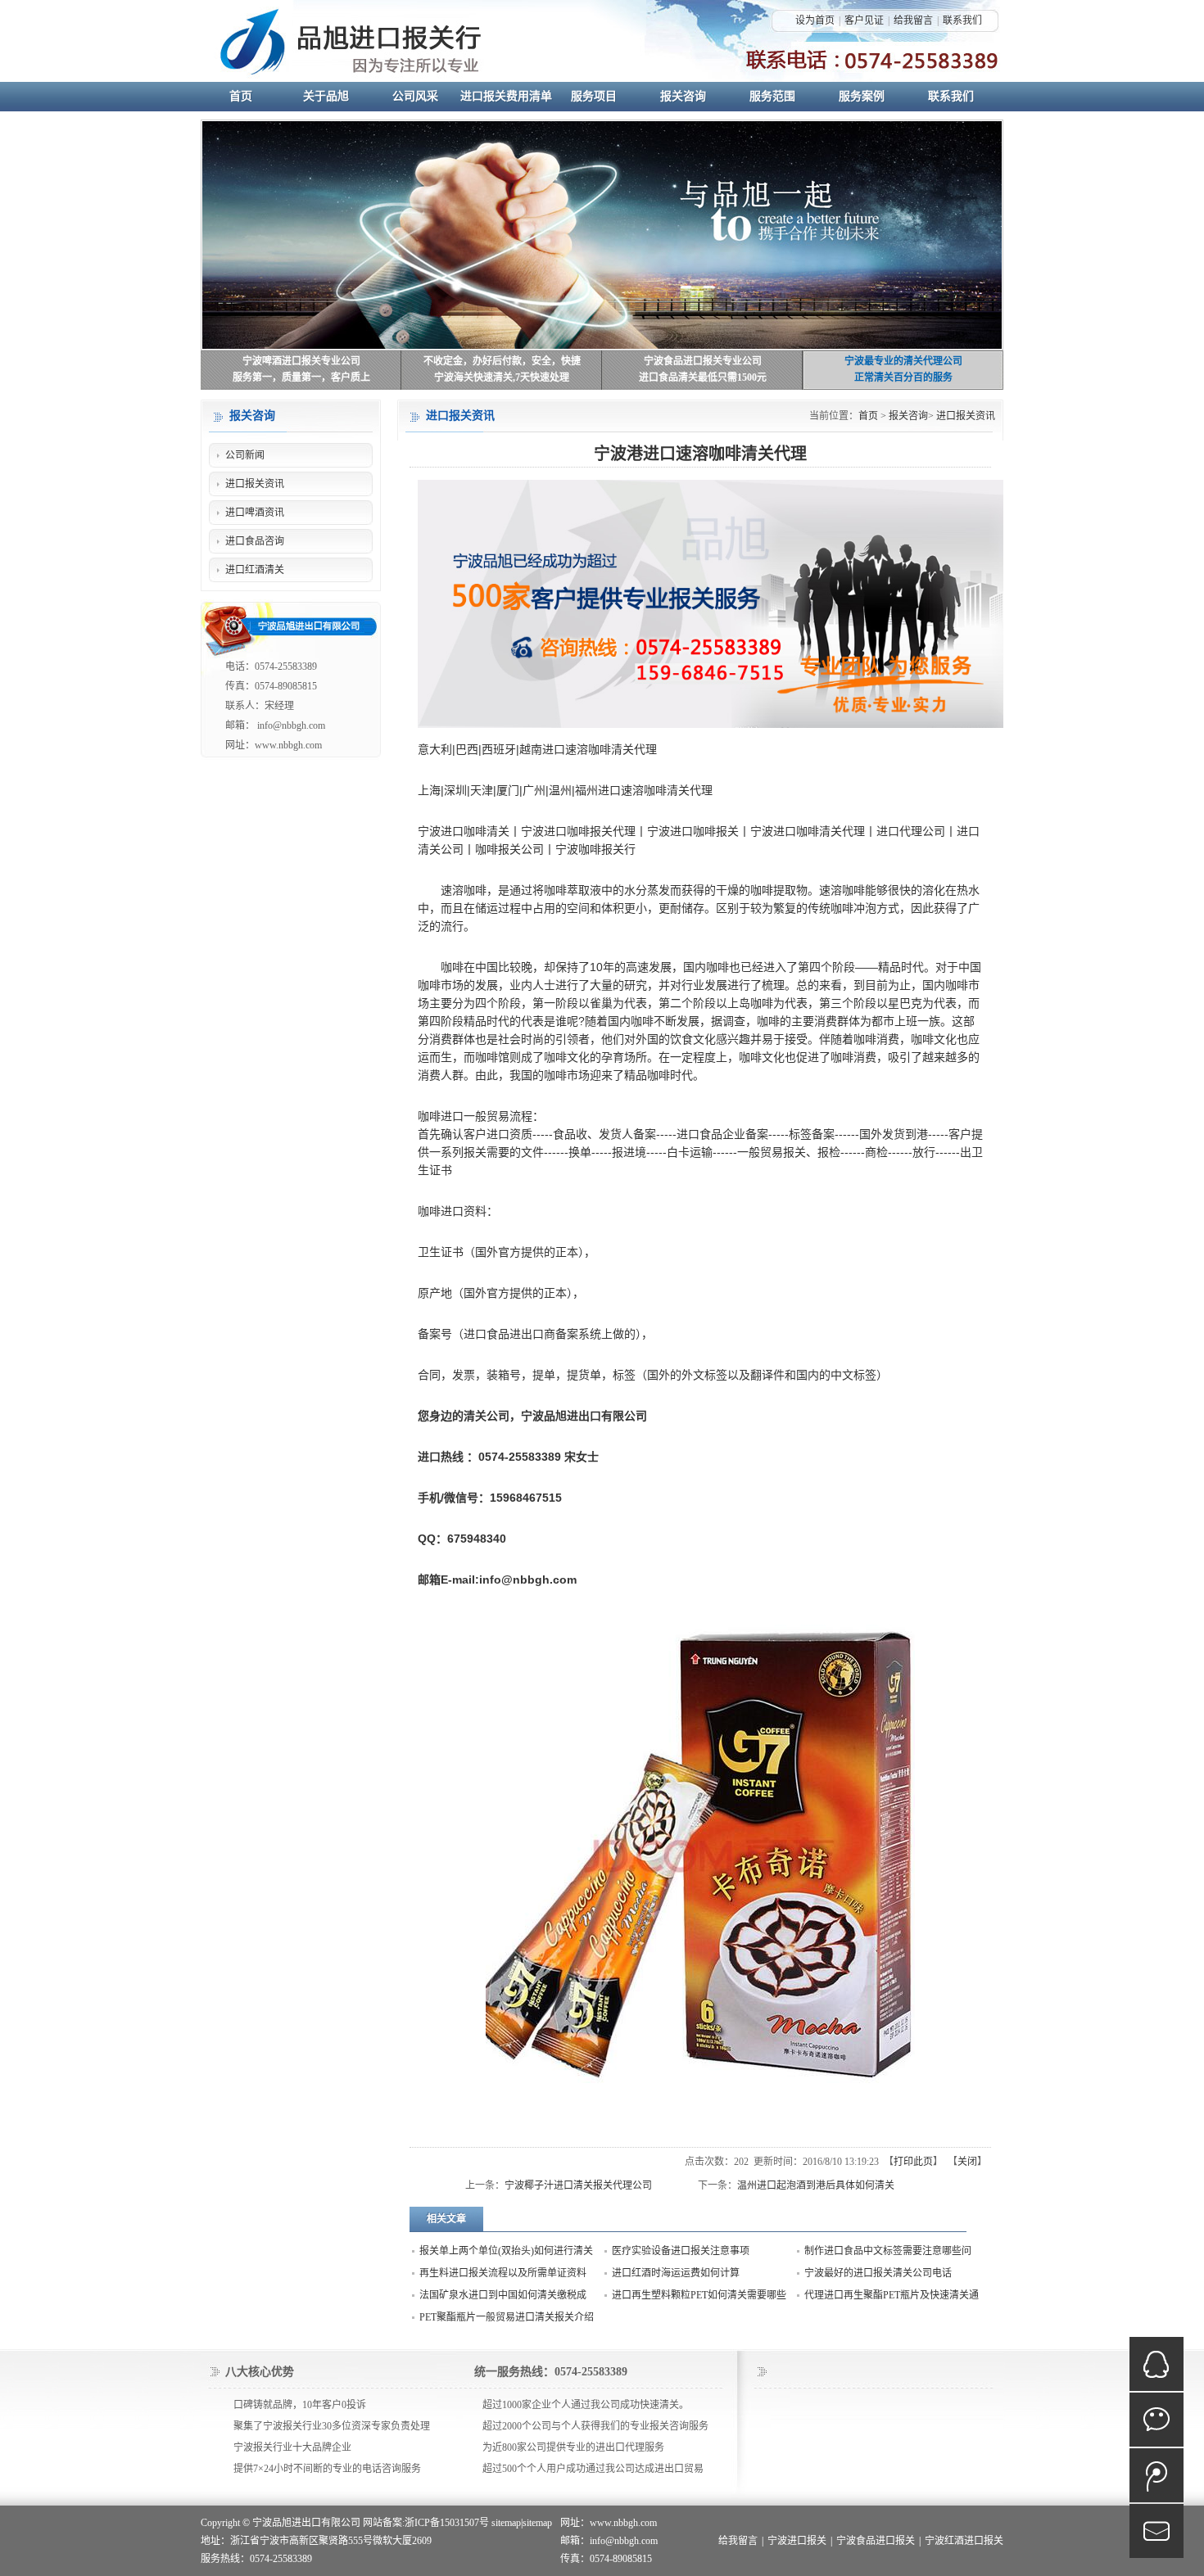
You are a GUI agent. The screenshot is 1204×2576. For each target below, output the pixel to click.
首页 (868, 416)
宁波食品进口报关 (876, 2541)
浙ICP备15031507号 (447, 2523)
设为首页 (815, 20)
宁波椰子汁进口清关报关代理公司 (578, 2185)
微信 (1156, 2420)
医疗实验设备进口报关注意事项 (681, 2251)
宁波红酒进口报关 (964, 2541)
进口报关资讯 (966, 416)
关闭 (967, 2162)
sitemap (506, 2523)
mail (1156, 2531)
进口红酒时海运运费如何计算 (676, 2273)
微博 (1156, 2475)
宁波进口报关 (797, 2541)
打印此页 (913, 2162)
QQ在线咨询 (1156, 2364)
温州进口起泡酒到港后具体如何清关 (816, 2185)
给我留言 (913, 20)
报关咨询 (908, 416)
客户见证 (864, 20)
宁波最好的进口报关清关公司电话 (878, 2273)
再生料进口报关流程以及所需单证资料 (503, 2273)
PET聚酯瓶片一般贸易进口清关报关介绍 (507, 2317)
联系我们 (962, 20)
